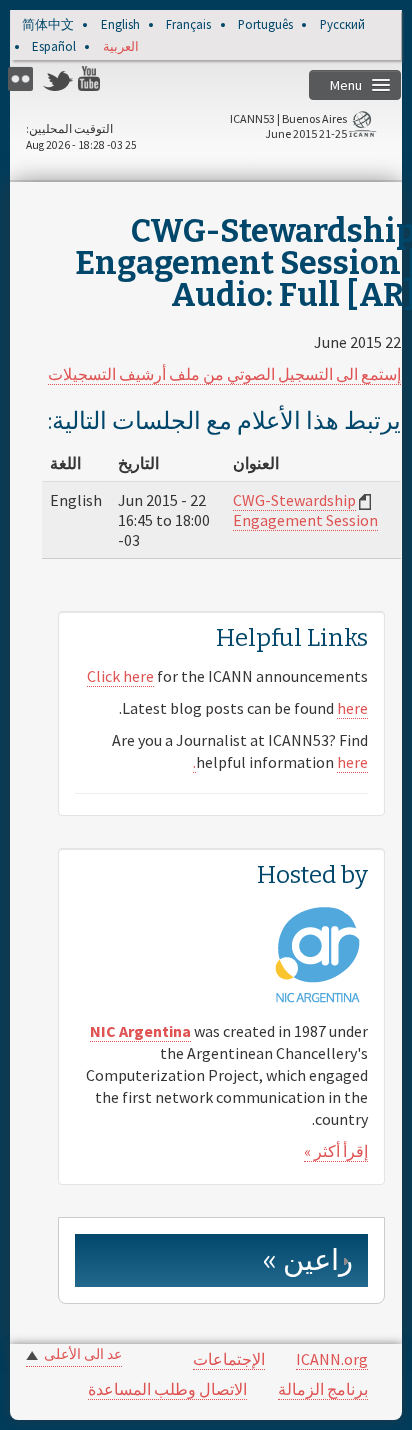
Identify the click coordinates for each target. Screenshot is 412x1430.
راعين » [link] (307, 1260)
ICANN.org (332, 1359)
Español (54, 47)
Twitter (58, 78)
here (352, 708)
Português (265, 25)
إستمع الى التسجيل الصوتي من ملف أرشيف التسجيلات (224, 374)
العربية (121, 47)
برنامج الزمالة (323, 1389)
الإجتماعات (229, 1359)
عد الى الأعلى (83, 1354)
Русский (342, 25)
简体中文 (48, 25)
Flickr (23, 78)
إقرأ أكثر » (336, 1151)
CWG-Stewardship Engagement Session (305, 510)
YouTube (93, 78)
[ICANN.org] (362, 127)
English (120, 25)
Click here (120, 676)
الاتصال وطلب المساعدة (167, 1389)
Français (188, 25)
